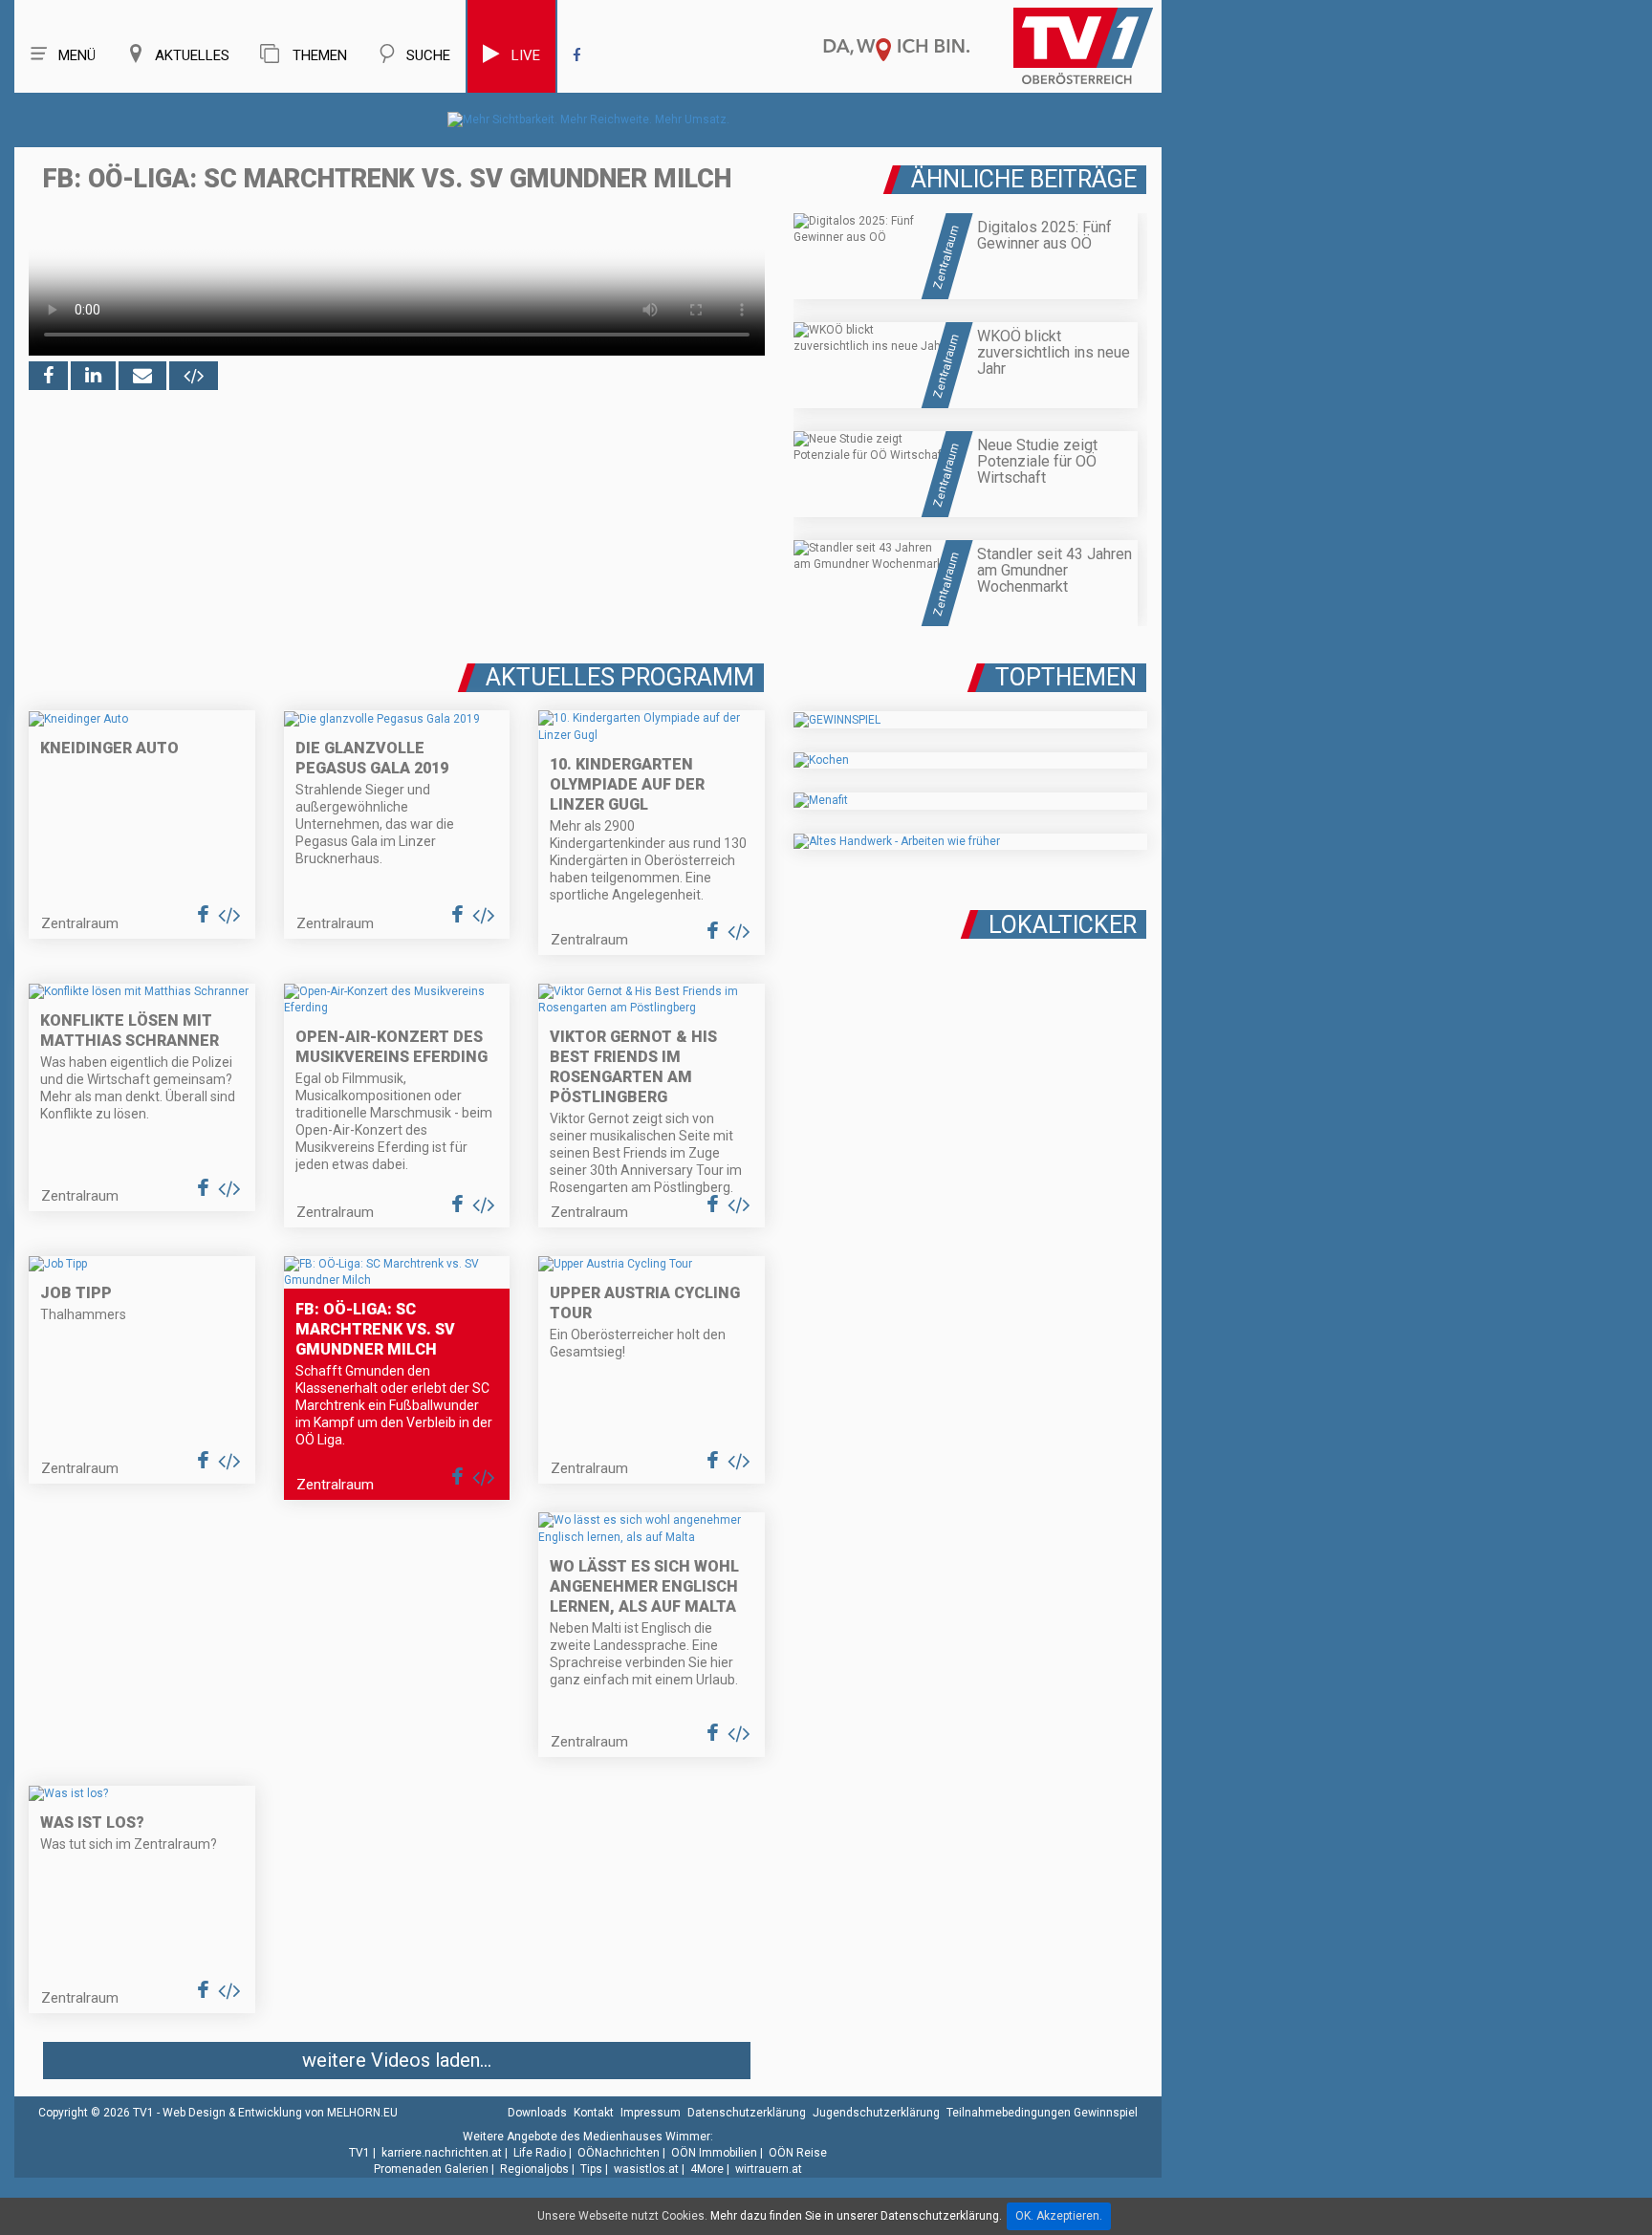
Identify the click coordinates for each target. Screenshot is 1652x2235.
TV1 (359, 2153)
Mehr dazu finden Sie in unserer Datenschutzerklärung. (856, 2216)
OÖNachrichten (619, 2153)
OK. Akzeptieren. (1059, 2216)
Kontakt (594, 2113)
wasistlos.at (646, 2169)
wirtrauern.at (769, 2169)
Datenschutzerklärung (747, 2113)
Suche (428, 55)
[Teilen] (142, 376)
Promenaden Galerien (431, 2169)
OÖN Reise (798, 2153)
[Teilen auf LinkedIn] (93, 376)
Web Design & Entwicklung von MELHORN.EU (280, 2113)
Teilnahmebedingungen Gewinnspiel (1042, 2113)
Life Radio (540, 2153)
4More (707, 2169)
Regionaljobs (534, 2169)
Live (526, 55)
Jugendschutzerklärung (876, 2113)
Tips (591, 2169)
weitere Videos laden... (397, 2060)
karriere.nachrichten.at (442, 2153)
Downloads (537, 2113)
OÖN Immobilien (714, 2153)
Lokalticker (1063, 925)
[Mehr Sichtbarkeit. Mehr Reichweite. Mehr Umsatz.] (588, 119)
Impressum (651, 2113)
